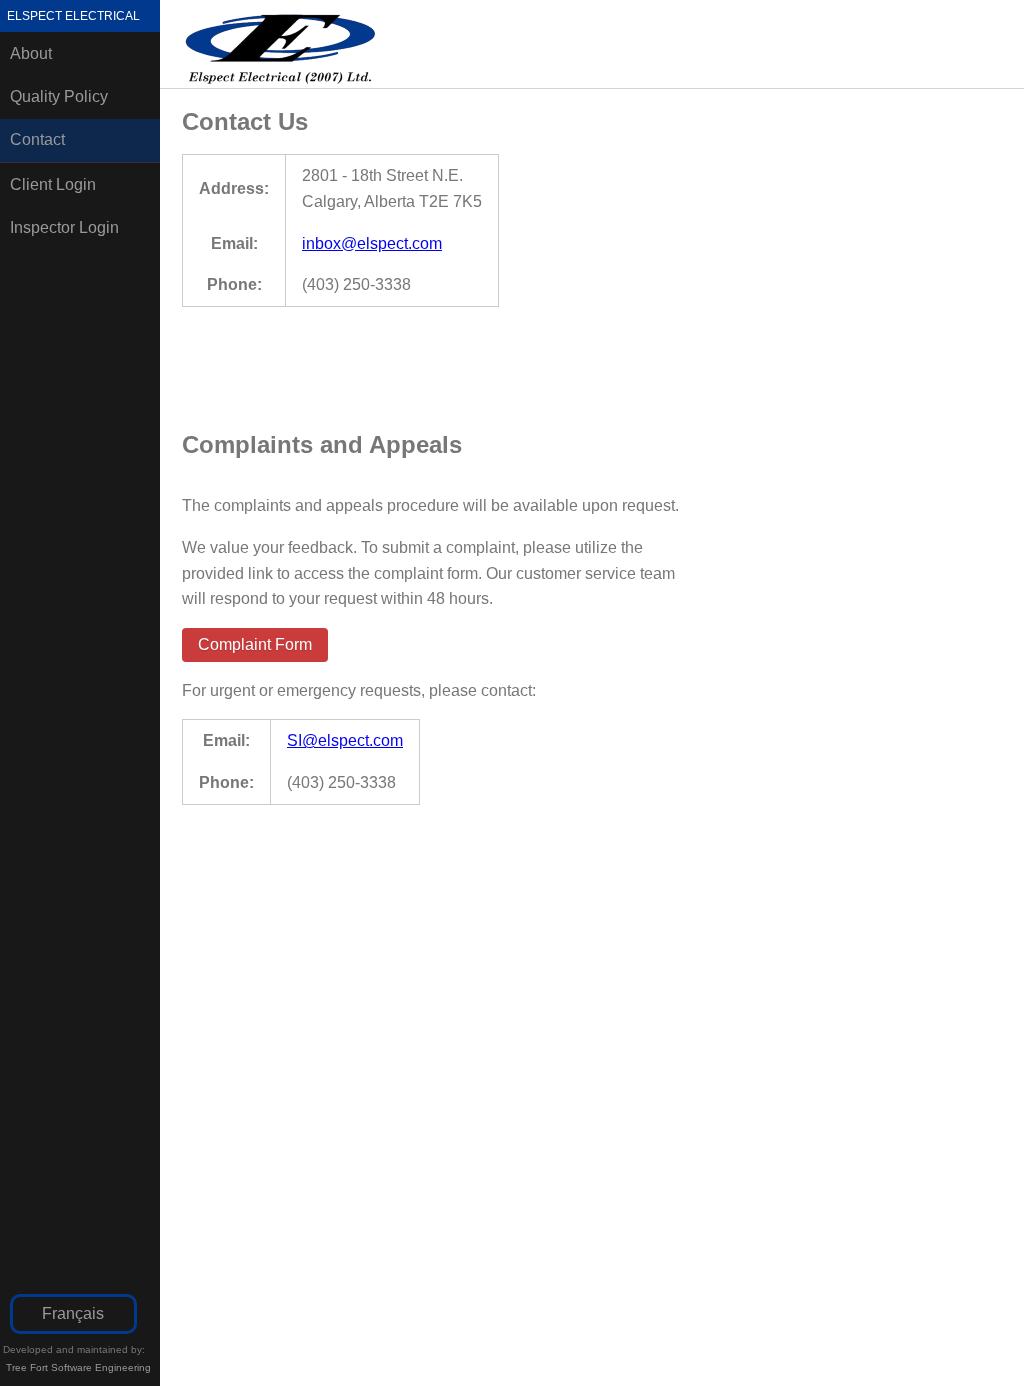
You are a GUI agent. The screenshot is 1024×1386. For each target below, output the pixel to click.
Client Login (53, 184)
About (31, 53)
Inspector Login (64, 227)
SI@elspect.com (345, 740)
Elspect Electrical (73, 16)
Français (73, 1313)
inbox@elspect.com (372, 243)
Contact (37, 139)
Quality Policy (59, 96)
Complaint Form (255, 644)
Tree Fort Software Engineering (78, 1367)
